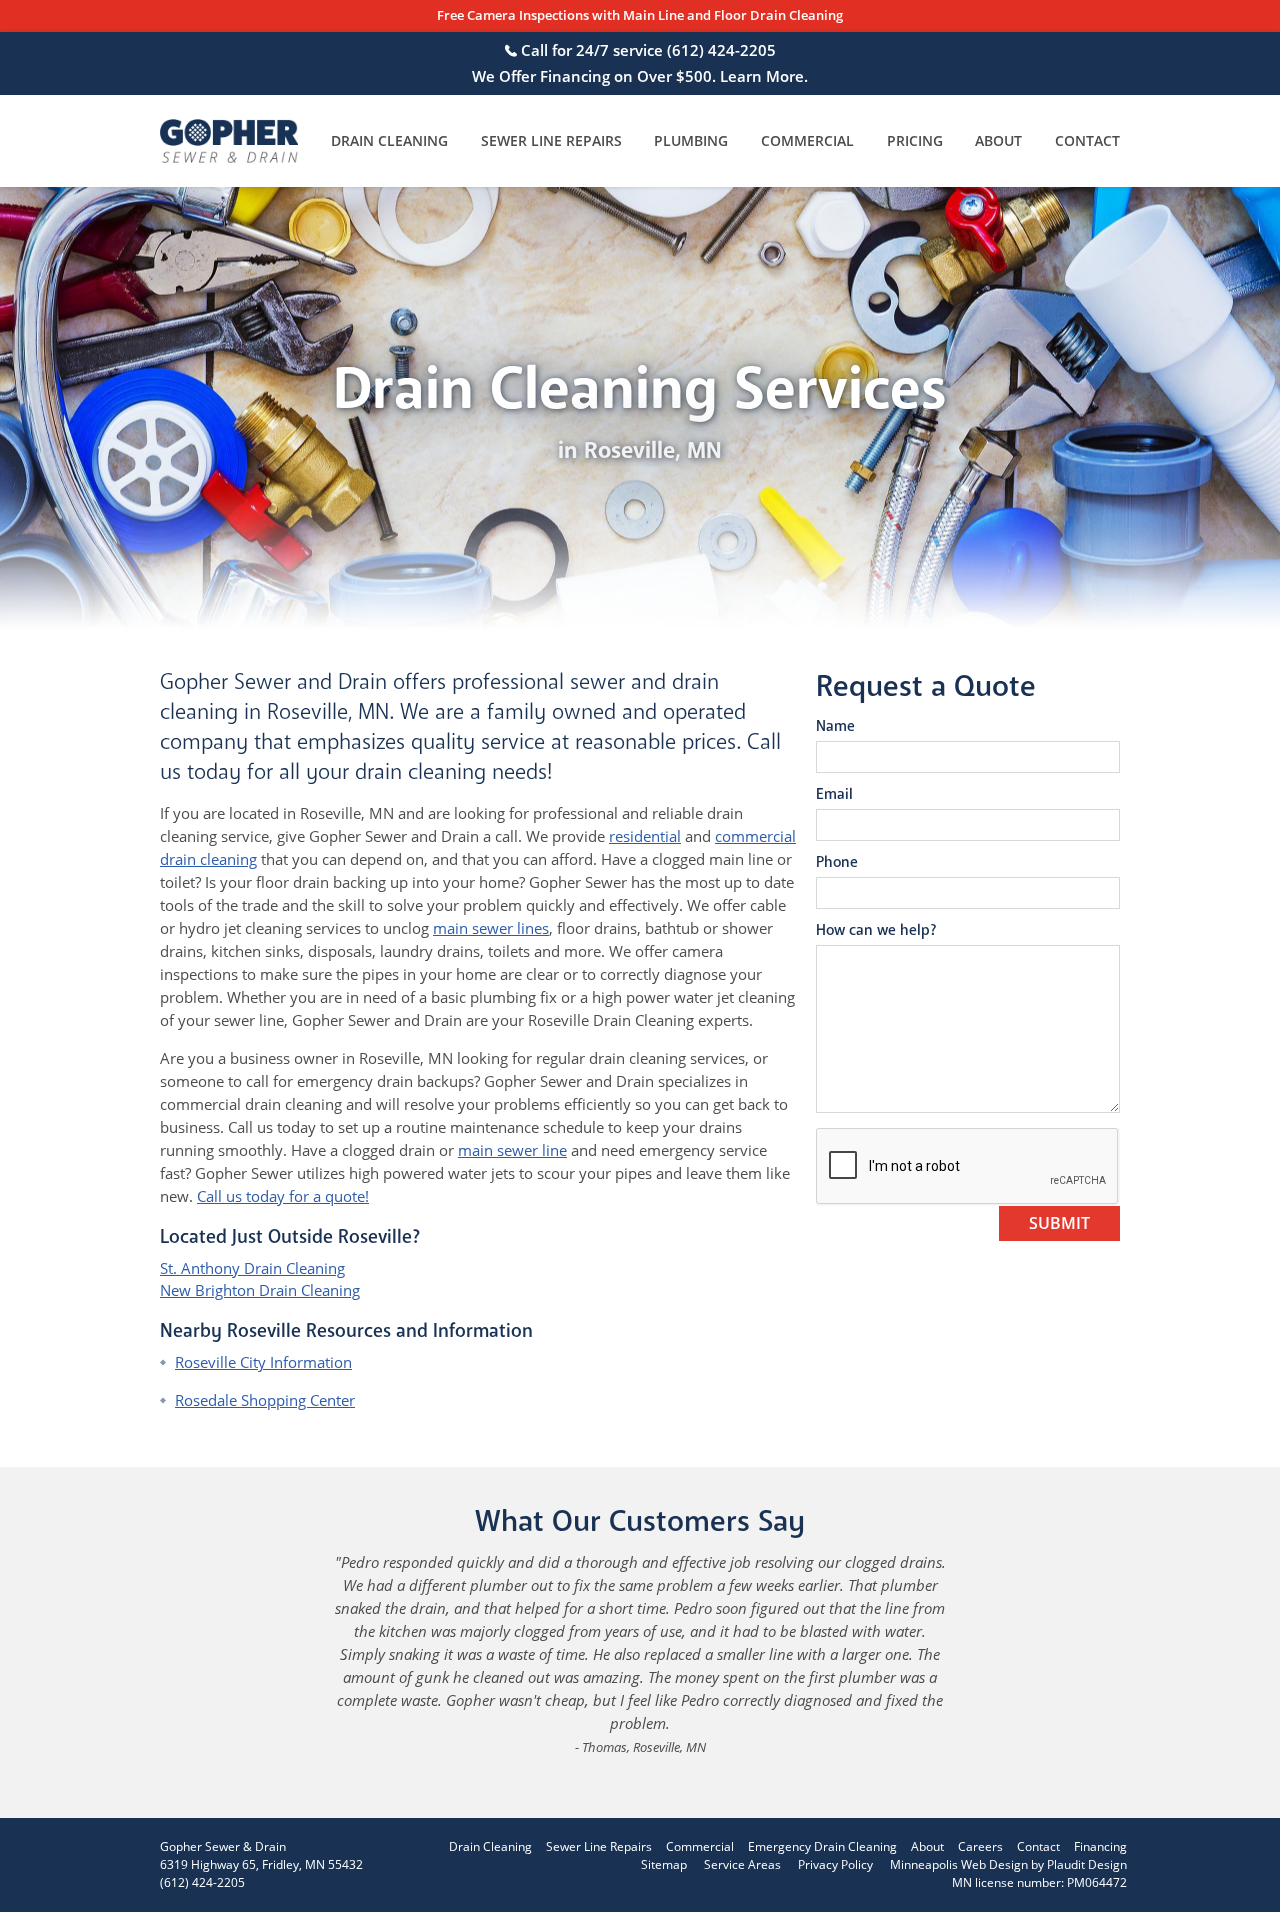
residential (645, 836)
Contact (1087, 140)
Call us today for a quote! (283, 1196)
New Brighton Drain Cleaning (260, 1290)
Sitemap (664, 1864)
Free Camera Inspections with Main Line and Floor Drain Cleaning (640, 16)
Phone (837, 862)
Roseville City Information (263, 1362)
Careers (980, 1846)
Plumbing (691, 140)
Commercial (807, 140)
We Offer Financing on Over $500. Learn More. (640, 76)
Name (835, 726)
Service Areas (742, 1864)
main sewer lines (491, 928)
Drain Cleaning (389, 140)
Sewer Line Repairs (551, 140)
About (998, 140)
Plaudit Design (1087, 1864)
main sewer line (512, 1150)
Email (834, 794)
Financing (1100, 1846)
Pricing (915, 140)
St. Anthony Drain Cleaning (252, 1268)
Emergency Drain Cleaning (822, 1846)
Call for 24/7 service (646, 50)
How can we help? (876, 930)
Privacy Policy (835, 1864)
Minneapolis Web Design (959, 1864)
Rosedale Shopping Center (265, 1400)
